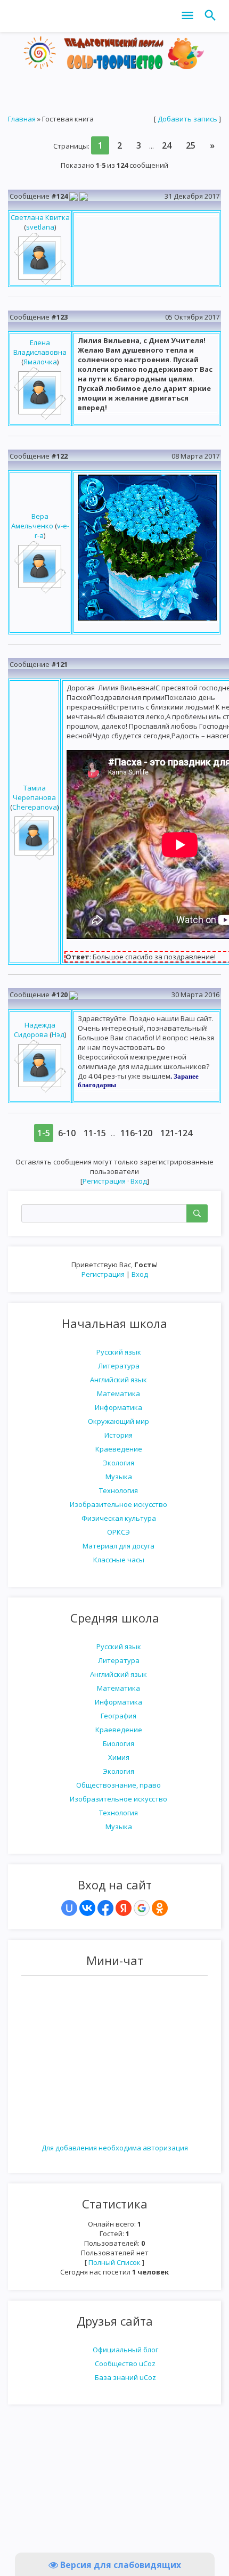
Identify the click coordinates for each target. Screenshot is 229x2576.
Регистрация (103, 1274)
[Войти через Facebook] (105, 1908)
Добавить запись (187, 119)
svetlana (40, 227)
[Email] (84, 196)
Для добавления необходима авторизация (115, 2148)
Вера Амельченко (32, 521)
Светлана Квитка (40, 217)
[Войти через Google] (142, 1908)
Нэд (58, 1034)
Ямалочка (40, 362)
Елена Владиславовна (40, 347)
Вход (140, 1274)
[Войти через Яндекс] (124, 1908)
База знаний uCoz (125, 2377)
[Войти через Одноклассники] (160, 1908)
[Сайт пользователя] (73, 196)
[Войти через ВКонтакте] (87, 1908)
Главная (22, 119)
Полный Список (114, 2262)
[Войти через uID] (69, 1908)
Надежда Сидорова (35, 1030)
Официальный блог (125, 2350)
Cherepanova (35, 807)
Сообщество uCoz (125, 2363)
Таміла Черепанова (34, 793)
